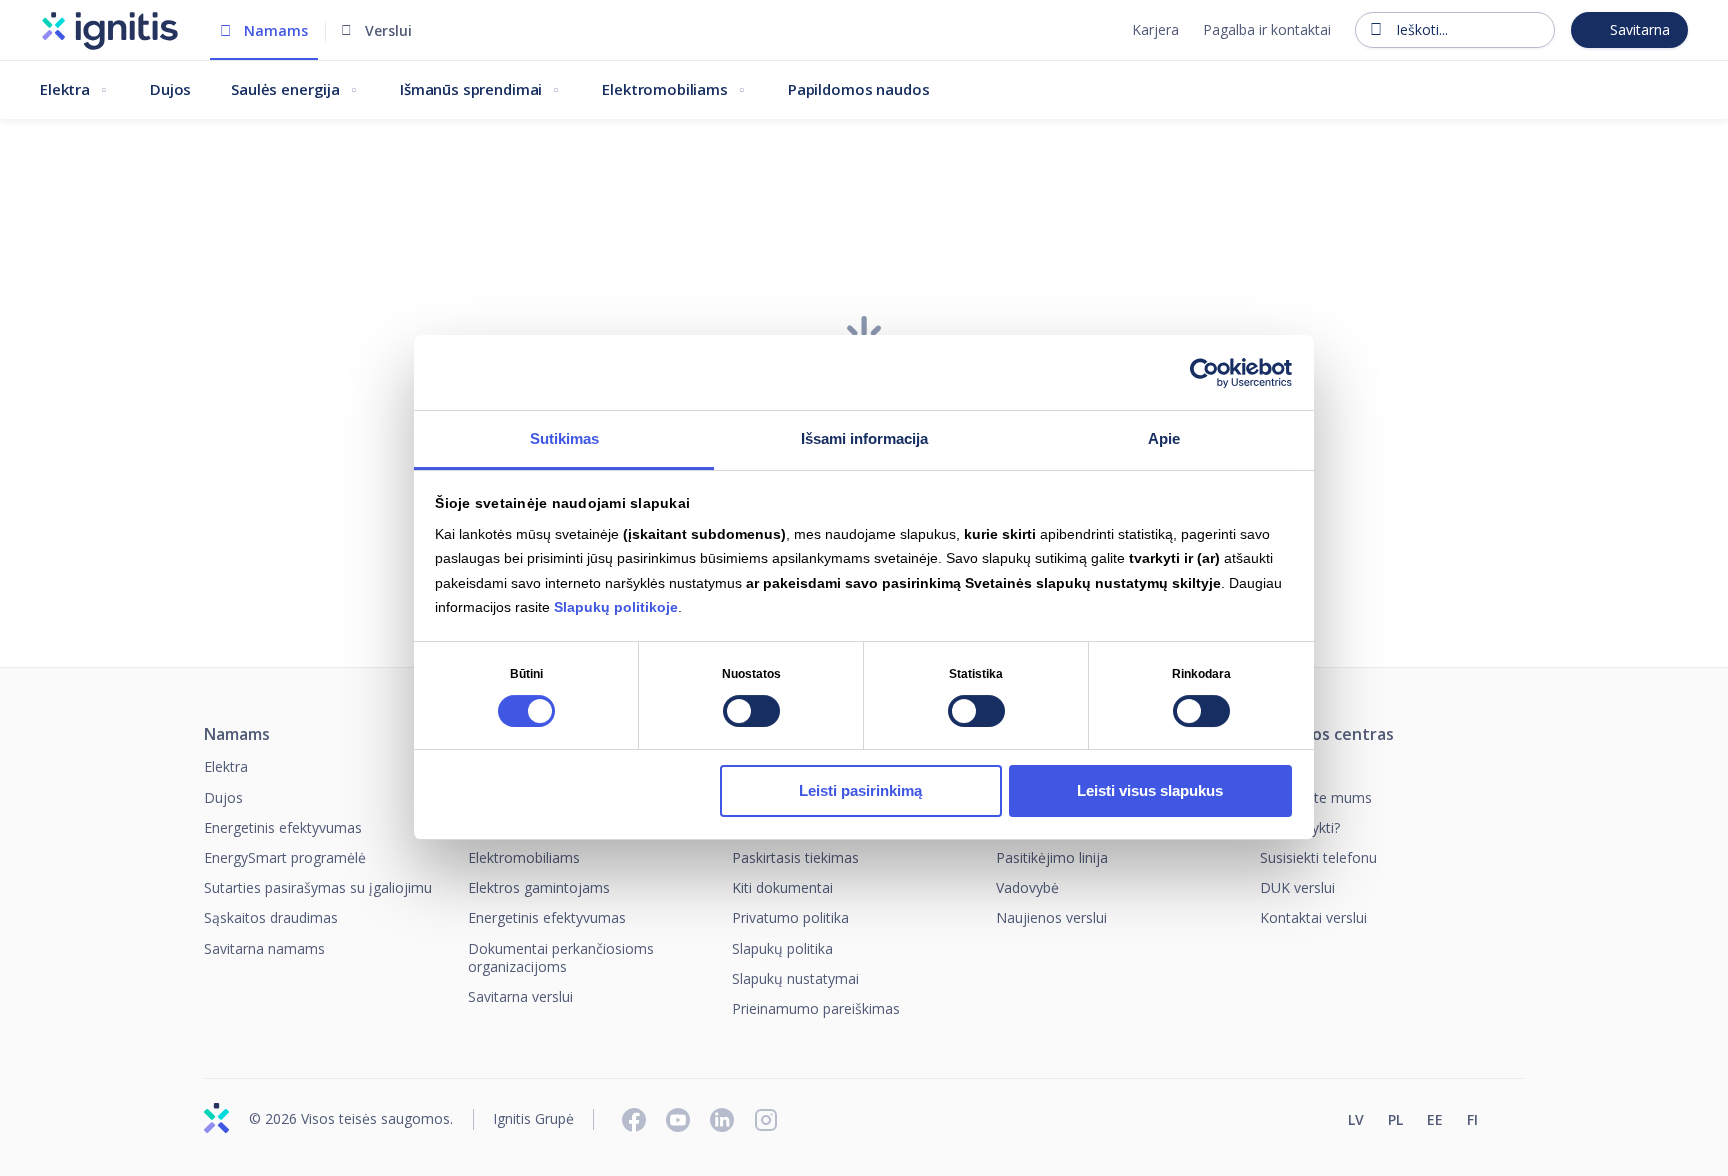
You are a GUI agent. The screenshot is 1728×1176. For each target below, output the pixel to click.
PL (1395, 1120)
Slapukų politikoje (616, 608)
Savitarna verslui (520, 996)
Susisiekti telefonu (1318, 857)
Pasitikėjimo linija (1052, 857)
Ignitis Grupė (533, 1119)
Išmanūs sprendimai (471, 89)
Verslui (388, 30)
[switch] (751, 711)
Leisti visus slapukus (1150, 790)
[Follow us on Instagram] (766, 1120)
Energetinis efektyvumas (283, 827)
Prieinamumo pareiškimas (816, 1008)
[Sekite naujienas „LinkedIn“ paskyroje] (722, 1120)
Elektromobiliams (665, 89)
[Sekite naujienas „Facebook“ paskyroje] (634, 1120)
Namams (276, 30)
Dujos (170, 89)
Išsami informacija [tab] (864, 438)
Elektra (65, 89)
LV (1356, 1120)
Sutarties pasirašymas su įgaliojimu (318, 887)
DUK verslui (1297, 887)
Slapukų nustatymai (795, 978)
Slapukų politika (782, 948)
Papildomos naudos (858, 89)
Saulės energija (285, 89)
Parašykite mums (1316, 797)
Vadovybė (1027, 887)
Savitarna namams (264, 948)
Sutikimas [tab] (564, 438)
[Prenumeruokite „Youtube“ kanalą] (678, 1120)
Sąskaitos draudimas (271, 917)
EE (1435, 1120)
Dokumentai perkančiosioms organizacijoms (561, 957)
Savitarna (1640, 29)
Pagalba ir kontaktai (1267, 29)
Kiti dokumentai (782, 887)
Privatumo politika (790, 917)
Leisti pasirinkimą (860, 790)
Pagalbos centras (1327, 734)
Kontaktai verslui (1313, 917)
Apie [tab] (1164, 438)
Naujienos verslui (1051, 917)
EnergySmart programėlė (285, 857)
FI (1472, 1120)
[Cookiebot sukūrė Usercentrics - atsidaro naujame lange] (1204, 373)
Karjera (1155, 29)
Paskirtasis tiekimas (795, 857)
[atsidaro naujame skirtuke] (1515, 1122)
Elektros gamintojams (539, 887)
